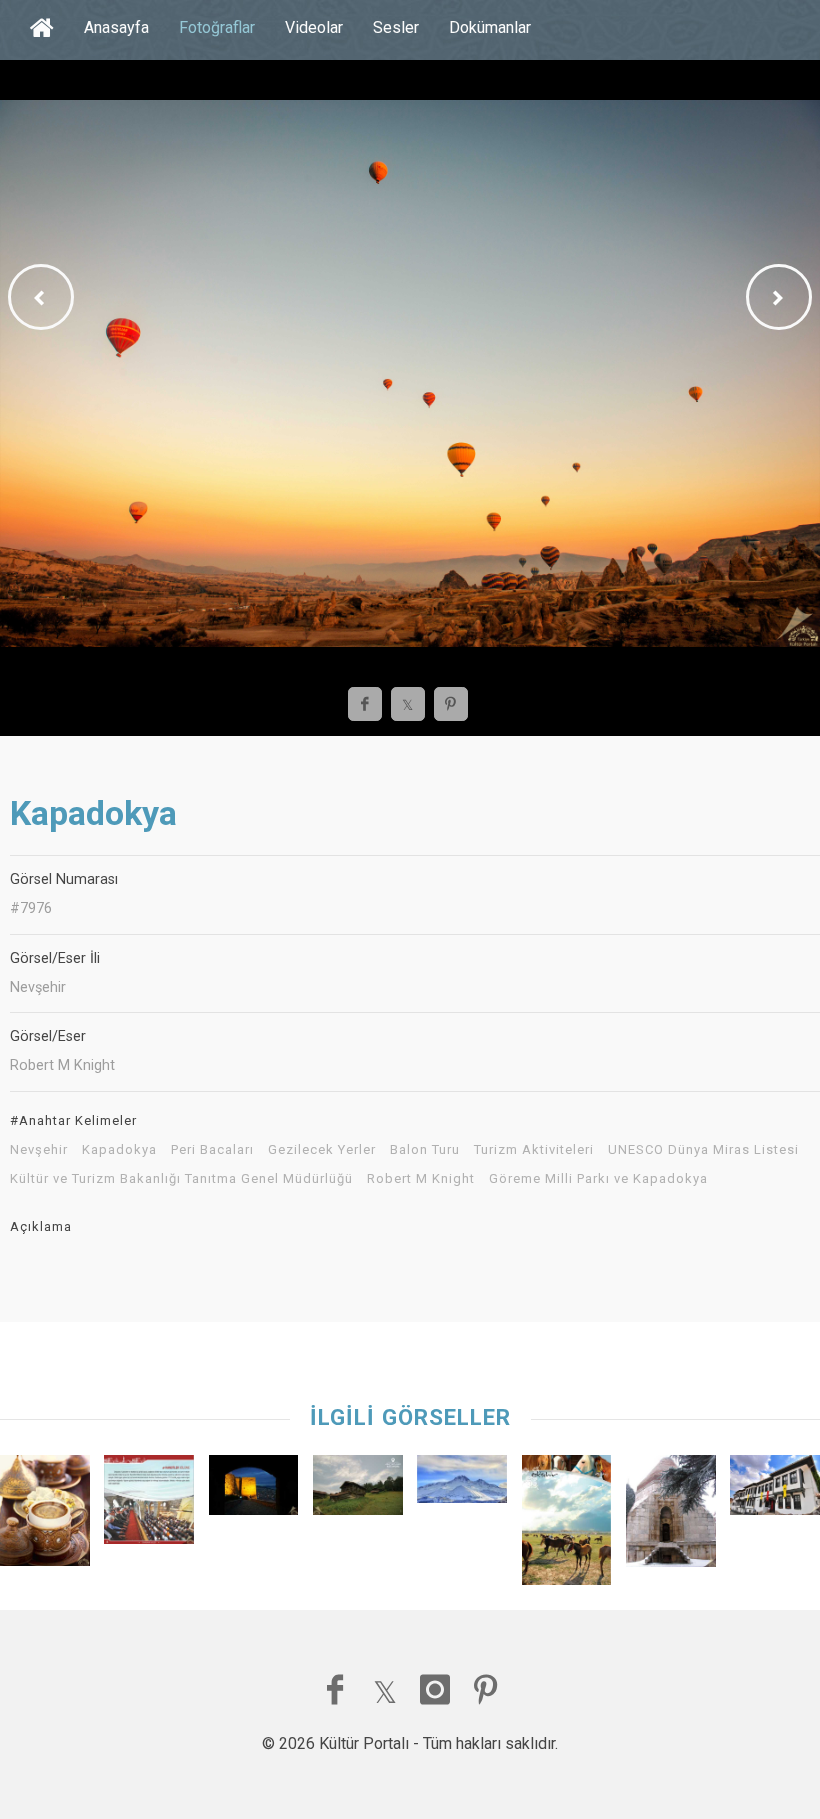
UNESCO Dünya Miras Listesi (703, 1150)
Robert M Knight (421, 1179)
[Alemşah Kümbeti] (671, 1516)
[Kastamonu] (254, 1490)
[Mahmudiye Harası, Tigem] (567, 1525)
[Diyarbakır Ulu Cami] (149, 1504)
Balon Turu (425, 1150)
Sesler (396, 27)
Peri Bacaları (212, 1150)
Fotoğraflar (217, 27)
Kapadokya (119, 1150)
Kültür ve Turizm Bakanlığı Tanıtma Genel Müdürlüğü (181, 1179)
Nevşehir (39, 1150)
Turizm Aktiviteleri (534, 1150)
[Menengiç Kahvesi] (45, 1515)
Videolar (314, 27)
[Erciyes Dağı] (462, 1484)
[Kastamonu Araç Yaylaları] (358, 1490)
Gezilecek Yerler (322, 1150)
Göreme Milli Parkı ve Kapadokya (598, 1179)
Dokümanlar (490, 27)
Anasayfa (116, 27)
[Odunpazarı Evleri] (775, 1489)
